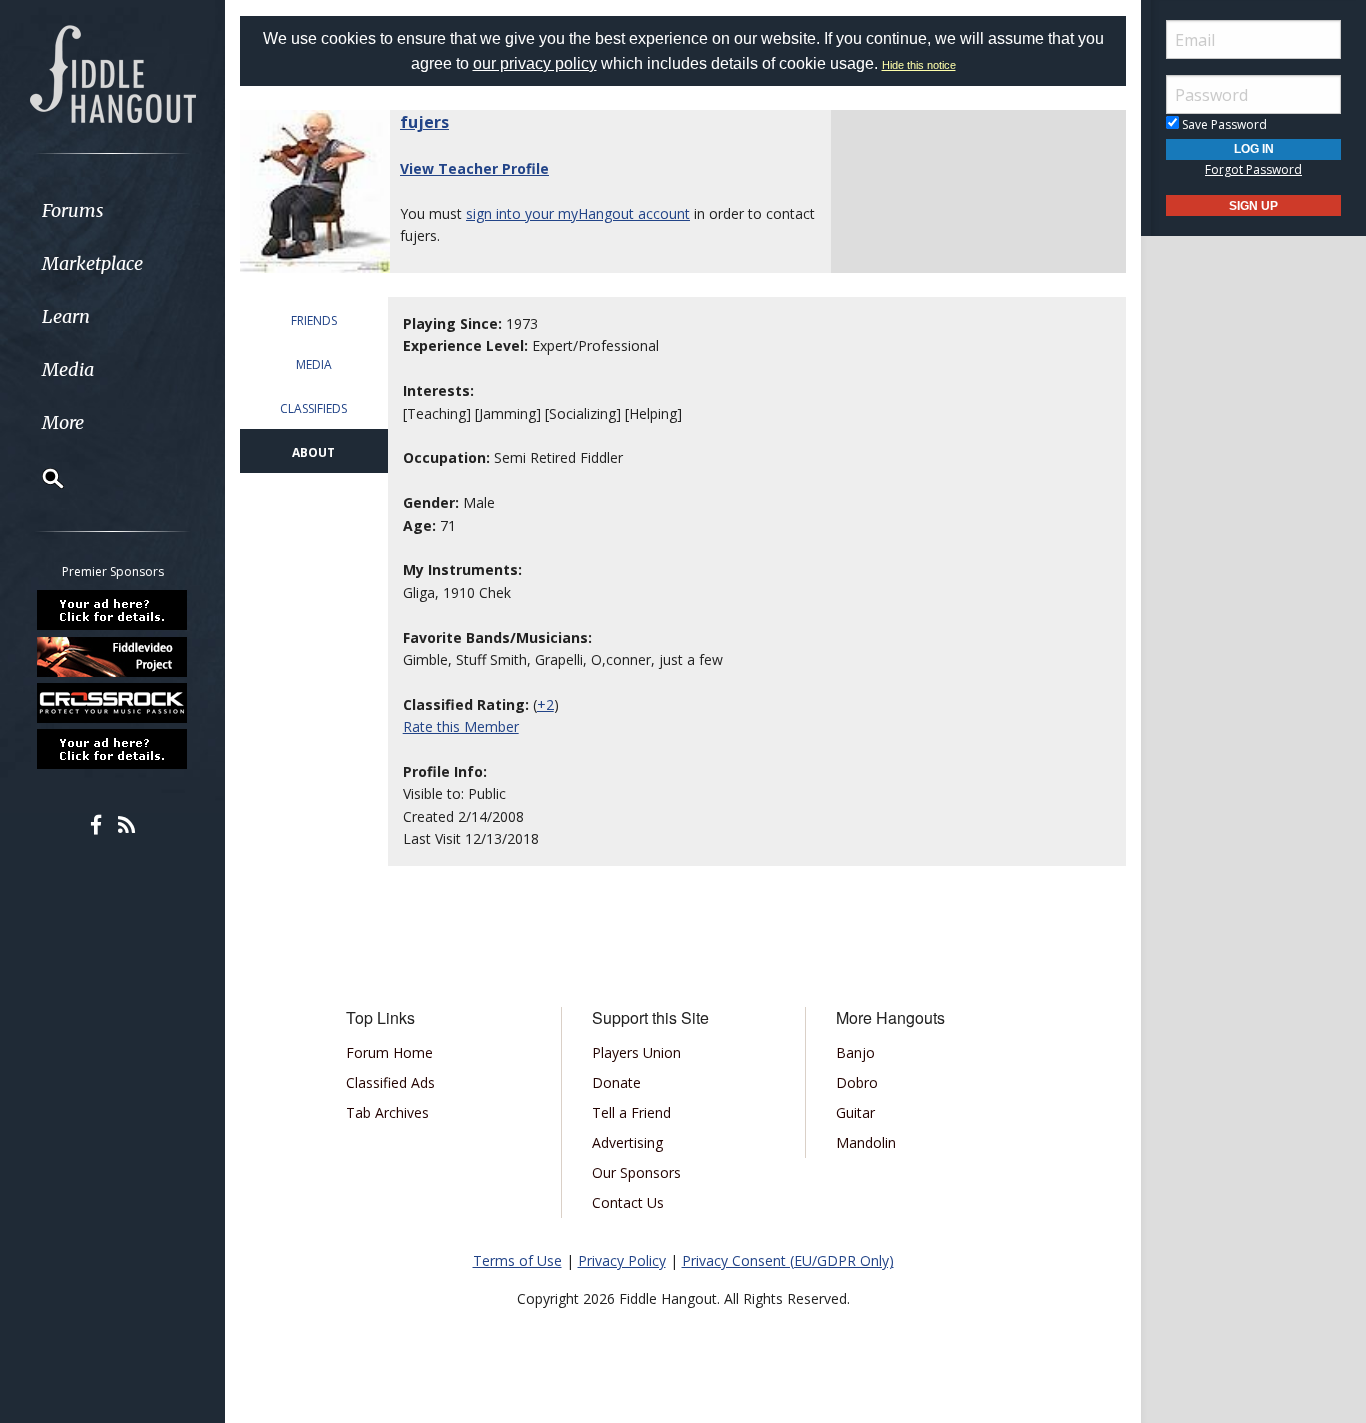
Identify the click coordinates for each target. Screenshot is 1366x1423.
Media (68, 369)
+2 (545, 704)
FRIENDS (314, 320)
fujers (424, 122)
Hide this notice (919, 65)
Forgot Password (1253, 169)
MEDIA (314, 364)
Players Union (636, 1052)
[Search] (40, 478)
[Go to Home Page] (113, 72)
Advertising (627, 1142)
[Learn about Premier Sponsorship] (113, 610)
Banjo (855, 1052)
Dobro (857, 1082)
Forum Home (389, 1052)
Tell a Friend (631, 1112)
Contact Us (628, 1202)
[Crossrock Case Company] (113, 703)
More (63, 422)
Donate (616, 1082)
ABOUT (313, 452)
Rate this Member (461, 726)
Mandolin (866, 1142)
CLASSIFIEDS (313, 408)
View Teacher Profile (474, 168)
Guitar (855, 1112)
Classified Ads (390, 1082)
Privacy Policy (622, 1260)
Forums (73, 210)
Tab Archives (387, 1112)
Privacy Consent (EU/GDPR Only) (788, 1260)
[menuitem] (112, 210)
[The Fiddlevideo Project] (113, 656)
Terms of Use (517, 1260)
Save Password (1223, 124)
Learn (66, 316)
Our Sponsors (636, 1172)
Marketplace (92, 263)
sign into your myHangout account (578, 213)
